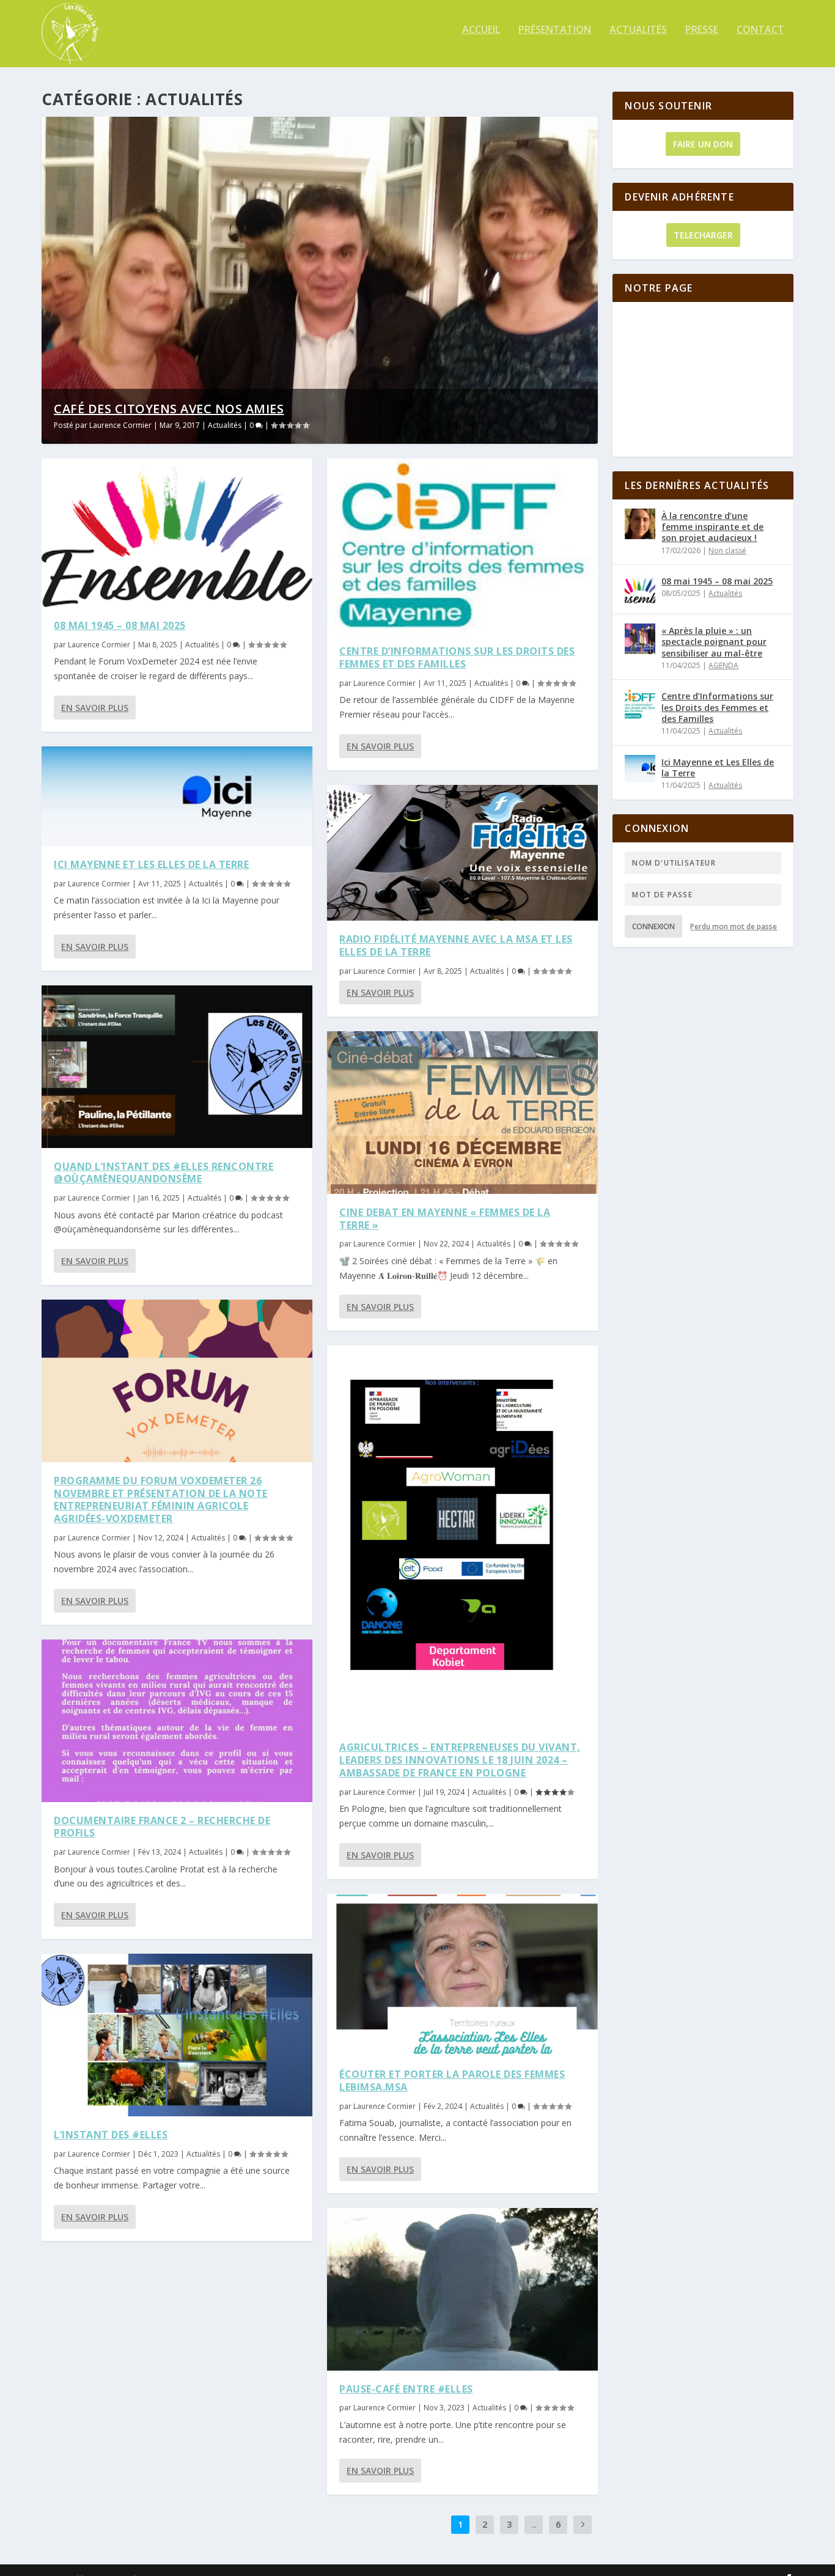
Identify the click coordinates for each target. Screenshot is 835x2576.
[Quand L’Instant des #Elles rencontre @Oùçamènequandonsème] (177, 1067)
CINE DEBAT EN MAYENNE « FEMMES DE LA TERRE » (445, 1219)
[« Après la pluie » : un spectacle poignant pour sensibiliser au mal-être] (640, 639)
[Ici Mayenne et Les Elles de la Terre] (177, 796)
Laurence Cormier (120, 425)
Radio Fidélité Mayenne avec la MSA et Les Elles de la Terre (456, 945)
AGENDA (723, 665)
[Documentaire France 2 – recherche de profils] (177, 1721)
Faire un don (703, 144)
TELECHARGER (703, 235)
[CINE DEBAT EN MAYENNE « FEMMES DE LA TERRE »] (462, 1113)
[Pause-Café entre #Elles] (462, 2289)
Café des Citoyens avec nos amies (169, 409)
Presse (702, 30)
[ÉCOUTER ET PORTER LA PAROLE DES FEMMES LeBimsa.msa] (462, 1975)
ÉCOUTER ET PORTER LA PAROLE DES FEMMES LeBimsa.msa (452, 2081)
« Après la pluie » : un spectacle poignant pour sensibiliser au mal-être (714, 642)
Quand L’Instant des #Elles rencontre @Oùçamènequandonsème (164, 1173)
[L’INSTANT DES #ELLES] (177, 2035)
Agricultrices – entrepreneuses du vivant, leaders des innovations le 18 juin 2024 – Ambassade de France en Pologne (460, 1760)
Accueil (481, 30)
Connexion (653, 926)
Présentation (555, 30)
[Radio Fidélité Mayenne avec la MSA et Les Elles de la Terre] (462, 853)
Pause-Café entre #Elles (406, 2389)
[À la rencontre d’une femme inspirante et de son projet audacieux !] (640, 524)
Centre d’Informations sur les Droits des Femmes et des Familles (457, 657)
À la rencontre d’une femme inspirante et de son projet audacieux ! (712, 527)
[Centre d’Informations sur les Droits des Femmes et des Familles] (462, 546)
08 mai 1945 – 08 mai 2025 (120, 625)
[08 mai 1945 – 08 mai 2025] (177, 533)
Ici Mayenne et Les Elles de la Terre (151, 864)
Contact (760, 30)
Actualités (638, 30)
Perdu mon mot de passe (734, 926)
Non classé (727, 550)
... (534, 2524)
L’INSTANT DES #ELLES (111, 2135)
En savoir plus (95, 708)
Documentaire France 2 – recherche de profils (162, 1827)
